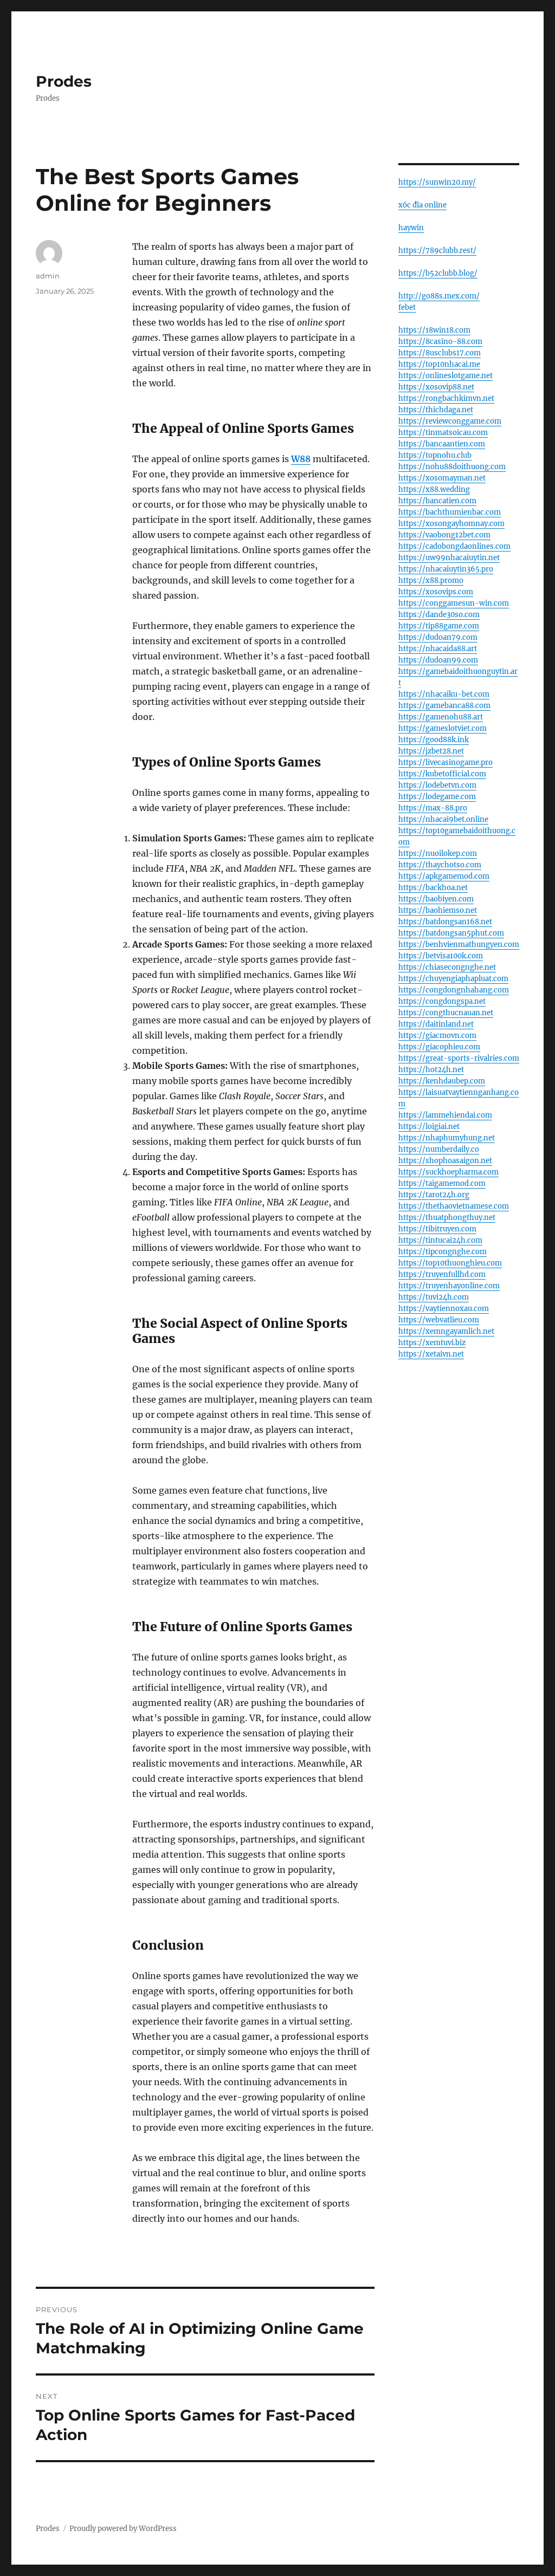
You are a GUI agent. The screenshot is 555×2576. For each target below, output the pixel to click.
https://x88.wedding (434, 489)
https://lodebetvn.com (437, 785)
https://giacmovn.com (437, 1036)
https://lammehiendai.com (445, 1115)
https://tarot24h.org (434, 1195)
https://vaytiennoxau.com (444, 1309)
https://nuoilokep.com (438, 854)
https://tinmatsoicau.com (443, 433)
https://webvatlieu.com (439, 1320)
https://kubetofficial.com (442, 774)
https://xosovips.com (436, 592)
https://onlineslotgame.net (446, 376)
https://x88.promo (431, 580)
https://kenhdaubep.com (442, 1081)
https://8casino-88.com (440, 342)
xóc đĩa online (422, 205)
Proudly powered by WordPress (123, 2529)
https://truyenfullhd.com (442, 1274)
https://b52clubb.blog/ (438, 273)
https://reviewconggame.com (450, 421)
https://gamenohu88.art (441, 717)
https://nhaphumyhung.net (447, 1138)
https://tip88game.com (439, 626)
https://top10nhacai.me (439, 364)
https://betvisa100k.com (441, 956)
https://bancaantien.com (442, 444)
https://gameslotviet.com (443, 728)
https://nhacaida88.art (438, 649)
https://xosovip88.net (436, 387)
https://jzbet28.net (431, 751)
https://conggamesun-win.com (454, 603)
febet (407, 307)
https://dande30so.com (439, 615)
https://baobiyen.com (436, 899)
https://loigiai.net (429, 1127)
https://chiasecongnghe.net (447, 967)
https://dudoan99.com (438, 660)
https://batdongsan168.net (445, 922)
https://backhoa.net (433, 888)
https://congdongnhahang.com (454, 990)
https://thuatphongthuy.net (447, 1218)
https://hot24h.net (431, 1070)
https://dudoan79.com (438, 637)
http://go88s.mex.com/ (439, 296)
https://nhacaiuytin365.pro (446, 569)
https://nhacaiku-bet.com (444, 694)
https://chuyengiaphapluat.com (453, 979)
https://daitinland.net (436, 1024)
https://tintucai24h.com (440, 1240)
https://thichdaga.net (436, 410)
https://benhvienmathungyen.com (459, 945)
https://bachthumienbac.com (450, 512)
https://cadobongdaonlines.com (454, 546)
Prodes (64, 81)
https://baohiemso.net (438, 910)
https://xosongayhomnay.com (451, 524)
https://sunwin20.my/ (437, 182)
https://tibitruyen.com (437, 1229)
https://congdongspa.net (442, 1001)
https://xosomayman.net (442, 478)
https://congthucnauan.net (446, 1013)
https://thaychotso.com (440, 865)
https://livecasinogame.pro (446, 763)
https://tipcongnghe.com (443, 1252)
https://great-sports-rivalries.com (459, 1058)
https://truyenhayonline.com (449, 1286)
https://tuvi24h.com (434, 1297)
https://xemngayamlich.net (446, 1331)
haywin (411, 228)
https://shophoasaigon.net (445, 1161)
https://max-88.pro (433, 808)
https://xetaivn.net (431, 1354)
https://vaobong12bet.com (444, 535)
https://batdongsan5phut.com (451, 933)
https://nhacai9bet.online (443, 819)
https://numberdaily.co (439, 1149)
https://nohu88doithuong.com (452, 467)
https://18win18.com (434, 330)
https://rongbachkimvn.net (446, 398)
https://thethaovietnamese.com (454, 1206)
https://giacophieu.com (439, 1047)
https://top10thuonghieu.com (450, 1263)
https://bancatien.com (437, 501)
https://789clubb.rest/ (437, 251)
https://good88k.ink (434, 740)
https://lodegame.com (437, 797)
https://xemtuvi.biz (432, 1343)
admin (48, 276)
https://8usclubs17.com (440, 353)
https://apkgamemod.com (444, 876)
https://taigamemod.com (442, 1183)
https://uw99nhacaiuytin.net (449, 558)
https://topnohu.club (435, 455)
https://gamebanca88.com (444, 706)
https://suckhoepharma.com (448, 1172)
